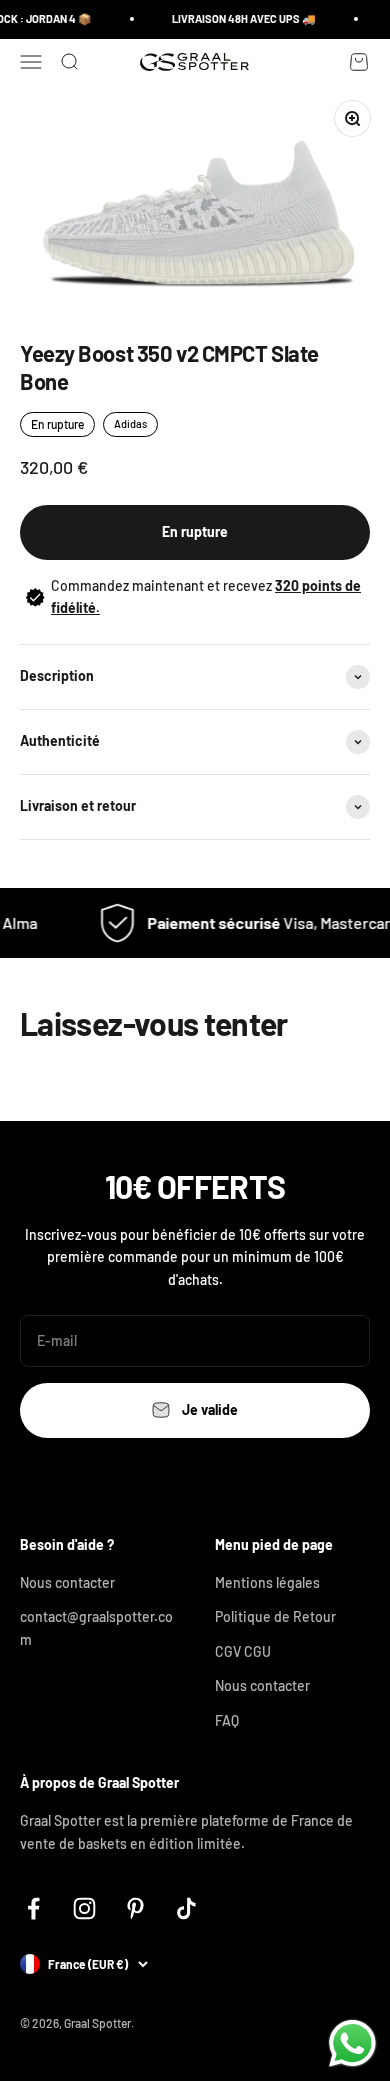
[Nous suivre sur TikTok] (186, 1908)
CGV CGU (243, 1651)
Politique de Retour (275, 1616)
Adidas (130, 423)
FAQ (227, 1720)
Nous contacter (67, 1582)
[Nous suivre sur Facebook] (33, 1908)
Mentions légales (267, 1582)
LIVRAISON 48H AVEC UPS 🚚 (240, 18)
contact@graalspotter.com (96, 1627)
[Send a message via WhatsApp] (352, 2043)
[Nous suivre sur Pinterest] (135, 1908)
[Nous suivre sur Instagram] (84, 1908)
